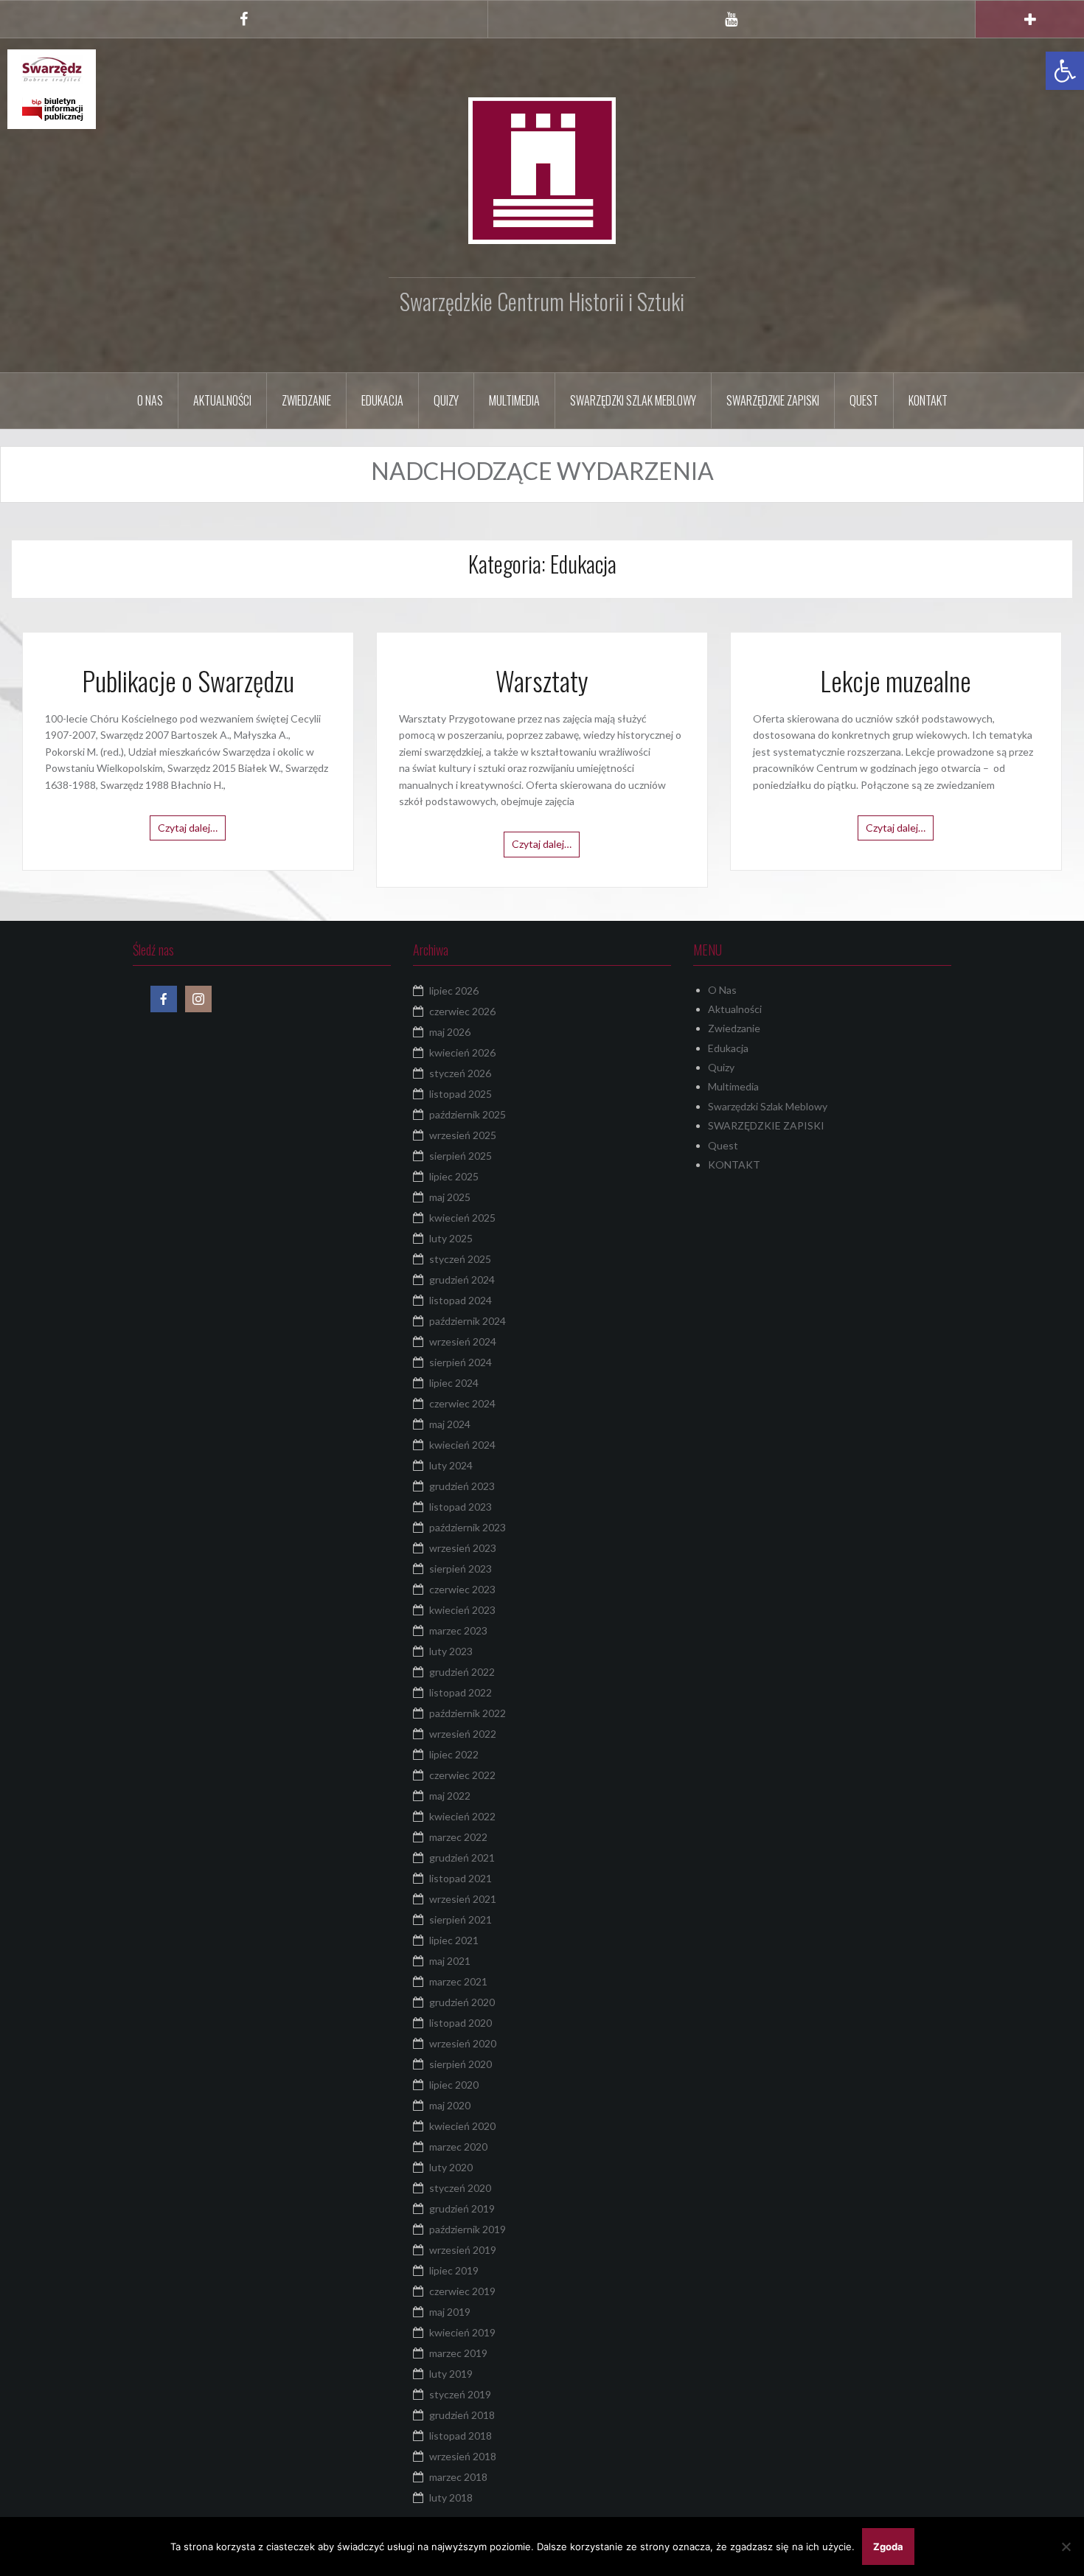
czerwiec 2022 (462, 1775)
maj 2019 (450, 2312)
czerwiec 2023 (462, 1589)
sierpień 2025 (461, 1156)
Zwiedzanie (306, 400)
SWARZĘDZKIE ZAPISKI (773, 400)
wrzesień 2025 (463, 1135)
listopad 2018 (461, 2436)
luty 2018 (451, 2497)
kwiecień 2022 (462, 1816)
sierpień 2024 (461, 1362)
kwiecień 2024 (462, 1445)
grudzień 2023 (462, 1486)
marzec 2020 (458, 2147)
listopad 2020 (461, 2023)
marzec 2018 (458, 2477)
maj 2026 (450, 1032)
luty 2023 (451, 1651)
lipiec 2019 (454, 2270)
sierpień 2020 (461, 2064)
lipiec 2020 (454, 2085)
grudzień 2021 (462, 1858)
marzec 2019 (458, 2353)
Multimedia (514, 400)
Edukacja (382, 400)
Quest (864, 400)
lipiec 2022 (454, 1754)
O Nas (150, 400)
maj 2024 (450, 1424)
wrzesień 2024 (463, 1341)
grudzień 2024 (462, 1280)
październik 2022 (468, 1713)
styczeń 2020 (460, 2188)
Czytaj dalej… (188, 828)
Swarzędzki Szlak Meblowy (633, 400)
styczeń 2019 (460, 2394)
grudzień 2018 (462, 2415)
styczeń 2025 (460, 1259)
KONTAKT (928, 400)
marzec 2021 (458, 1981)
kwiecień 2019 (462, 2332)
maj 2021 (450, 1961)
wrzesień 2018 (463, 2456)
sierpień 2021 (461, 1919)
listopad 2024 (461, 1300)
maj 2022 (450, 1796)
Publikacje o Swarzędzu (188, 680)
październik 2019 (468, 2229)
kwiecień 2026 (462, 1052)
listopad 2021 (461, 1878)
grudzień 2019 (462, 2208)
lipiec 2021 (454, 1940)
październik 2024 (468, 1321)
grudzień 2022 (462, 1672)
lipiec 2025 (454, 1176)
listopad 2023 (461, 1507)
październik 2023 (468, 1527)
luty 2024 (451, 1465)
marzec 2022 (458, 1837)
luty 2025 (451, 1238)
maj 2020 (450, 2105)
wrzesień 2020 (463, 2043)
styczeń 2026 (460, 1073)
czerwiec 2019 (462, 2291)
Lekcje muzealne (896, 680)
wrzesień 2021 (463, 1899)
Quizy (446, 400)
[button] (1065, 71)
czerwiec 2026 (462, 1011)
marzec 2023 (458, 1630)
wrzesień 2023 (463, 1548)
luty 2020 (451, 2167)
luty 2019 (451, 2374)
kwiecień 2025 (462, 1218)
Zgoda (888, 2547)
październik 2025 (468, 1114)
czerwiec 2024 (462, 1403)
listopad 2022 (461, 1692)
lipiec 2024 (454, 1383)
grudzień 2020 (462, 2002)
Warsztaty (542, 680)
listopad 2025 (461, 1094)
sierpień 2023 (461, 1569)
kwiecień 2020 (462, 2126)
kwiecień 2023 (462, 1610)
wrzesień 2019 (463, 2250)
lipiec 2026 (454, 991)
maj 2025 (450, 1197)
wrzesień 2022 (463, 1734)
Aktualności (222, 400)
